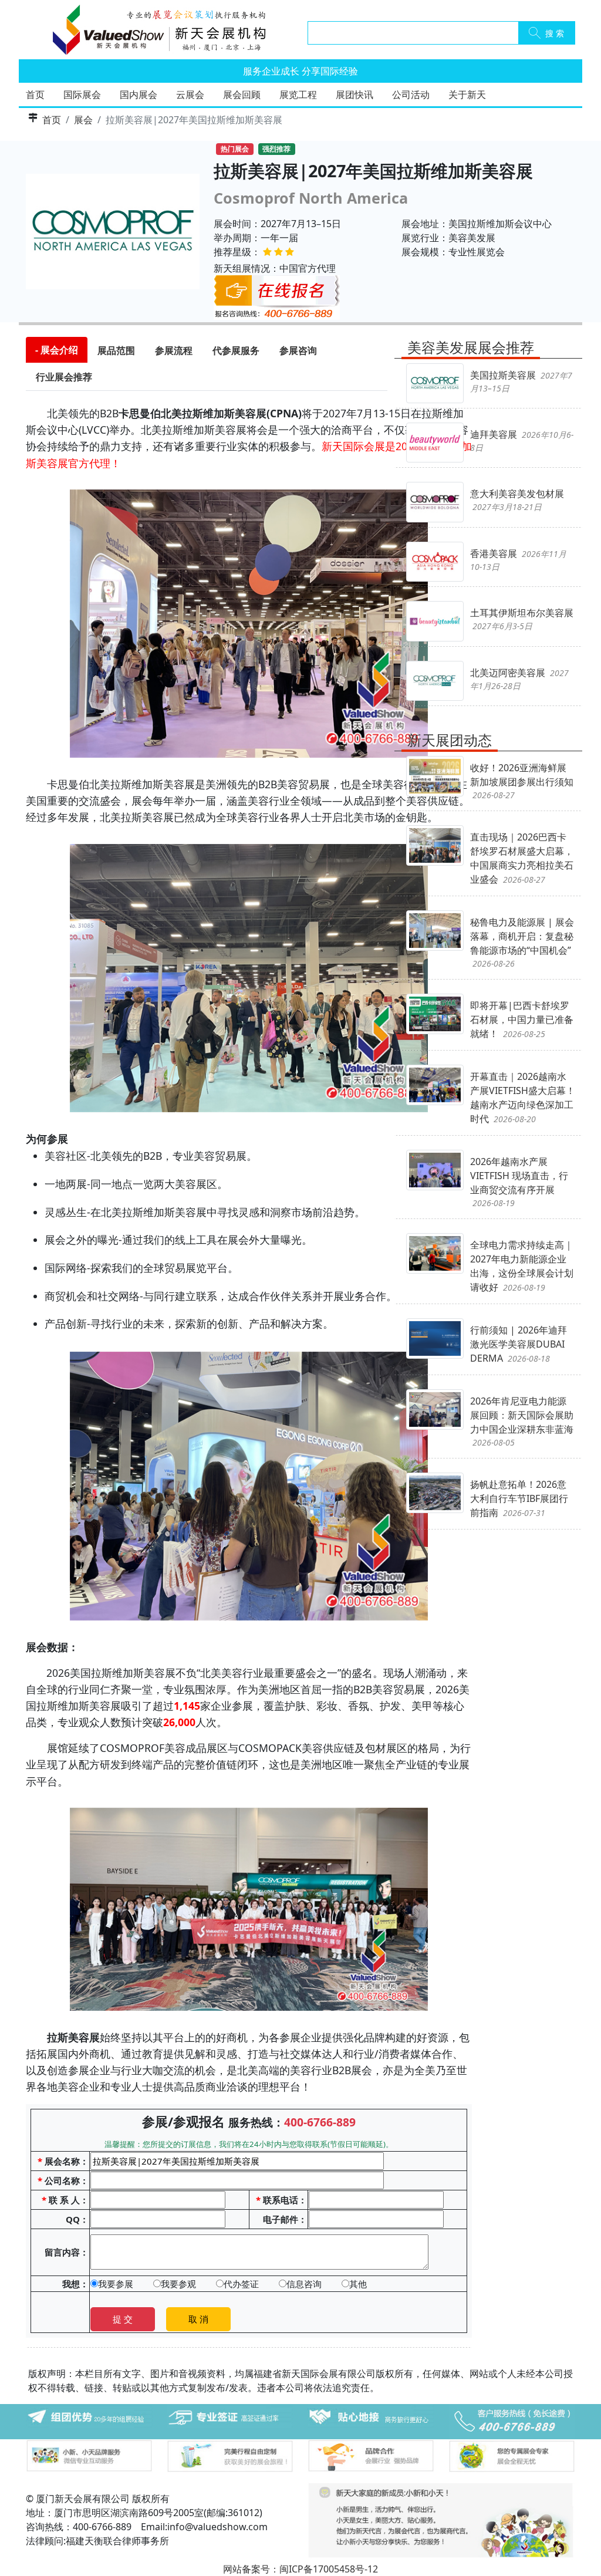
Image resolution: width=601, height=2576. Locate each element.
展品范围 (116, 350)
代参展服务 (236, 350)
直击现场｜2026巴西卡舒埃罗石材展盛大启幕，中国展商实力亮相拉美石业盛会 (522, 858)
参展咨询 (298, 350)
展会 (83, 120)
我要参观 (178, 2284)
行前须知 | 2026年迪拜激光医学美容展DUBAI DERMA (519, 1344)
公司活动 (411, 94)
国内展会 (139, 94)
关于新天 (467, 94)
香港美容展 (518, 560)
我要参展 (116, 2284)
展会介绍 (59, 350)
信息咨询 (304, 2284)
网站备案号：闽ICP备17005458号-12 (300, 2569)
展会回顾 (242, 94)
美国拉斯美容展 (521, 381)
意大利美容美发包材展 (517, 500)
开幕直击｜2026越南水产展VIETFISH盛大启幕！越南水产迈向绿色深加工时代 (523, 1098)
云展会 (190, 94)
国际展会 (82, 94)
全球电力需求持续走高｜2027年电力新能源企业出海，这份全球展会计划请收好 (522, 1266)
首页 (35, 94)
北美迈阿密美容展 (519, 679)
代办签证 (241, 2284)
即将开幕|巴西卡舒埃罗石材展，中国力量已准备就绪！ (522, 1019)
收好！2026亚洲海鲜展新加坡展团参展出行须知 (522, 781)
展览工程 (298, 94)
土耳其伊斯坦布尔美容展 (522, 619)
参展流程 (174, 350)
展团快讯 (354, 94)
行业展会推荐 (64, 377)
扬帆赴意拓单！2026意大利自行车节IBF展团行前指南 (519, 1498)
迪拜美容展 (522, 440)
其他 (358, 2284)
